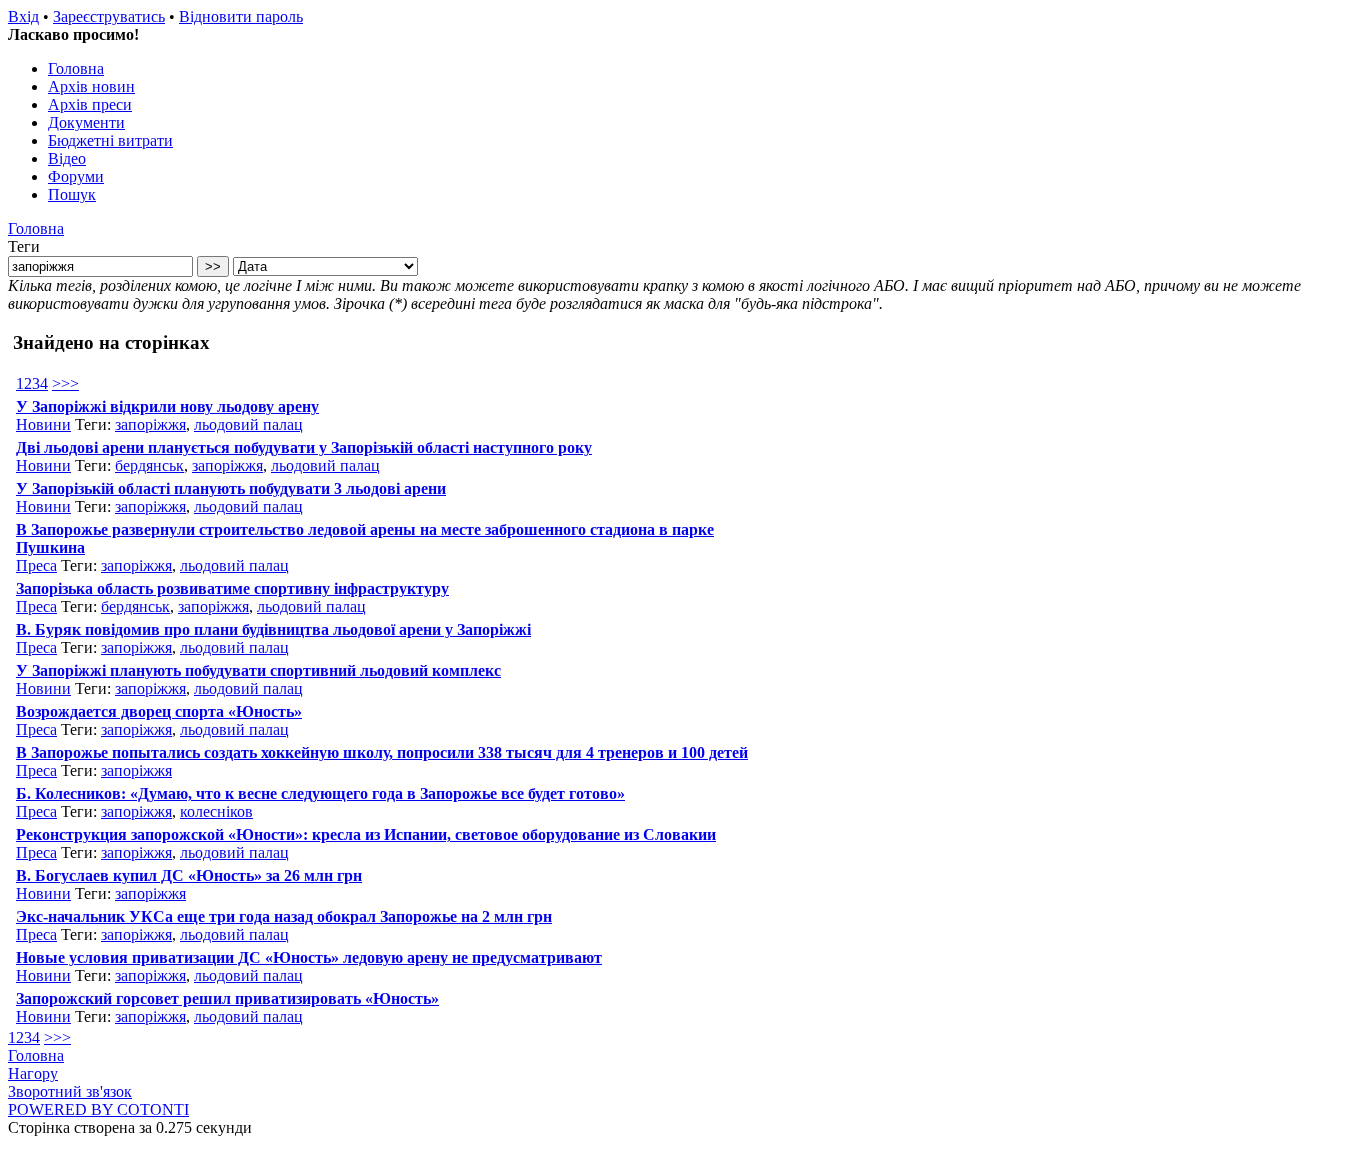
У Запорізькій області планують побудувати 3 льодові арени (231, 488)
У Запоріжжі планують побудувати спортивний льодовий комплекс (258, 670)
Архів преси (90, 104)
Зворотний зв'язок (70, 1091)
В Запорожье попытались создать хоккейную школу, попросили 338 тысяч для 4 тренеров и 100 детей (382, 752)
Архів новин (91, 86)
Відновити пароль (241, 16)
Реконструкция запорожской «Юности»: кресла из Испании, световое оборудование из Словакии (366, 834)
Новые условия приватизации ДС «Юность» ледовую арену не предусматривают (309, 957)
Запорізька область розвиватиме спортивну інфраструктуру (232, 588)
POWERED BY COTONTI (98, 1109)
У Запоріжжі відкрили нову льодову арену (167, 406)
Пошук (72, 194)
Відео (67, 158)
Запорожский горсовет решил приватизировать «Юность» (227, 998)
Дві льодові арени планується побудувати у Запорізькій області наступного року (304, 447)
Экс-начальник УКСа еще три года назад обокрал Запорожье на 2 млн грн (284, 916)
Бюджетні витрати (110, 140)
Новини (43, 424)
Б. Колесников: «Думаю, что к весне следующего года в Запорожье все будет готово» (320, 793)
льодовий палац (248, 424)
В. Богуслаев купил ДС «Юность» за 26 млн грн (189, 875)
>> (70, 383)
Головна (76, 68)
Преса (36, 565)
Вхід (23, 16)
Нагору (33, 1073)
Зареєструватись (109, 16)
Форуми (76, 176)
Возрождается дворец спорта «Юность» (159, 711)
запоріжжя (150, 424)
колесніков (216, 811)
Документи (86, 122)
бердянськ (149, 465)
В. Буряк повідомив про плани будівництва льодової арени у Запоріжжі (273, 629)
